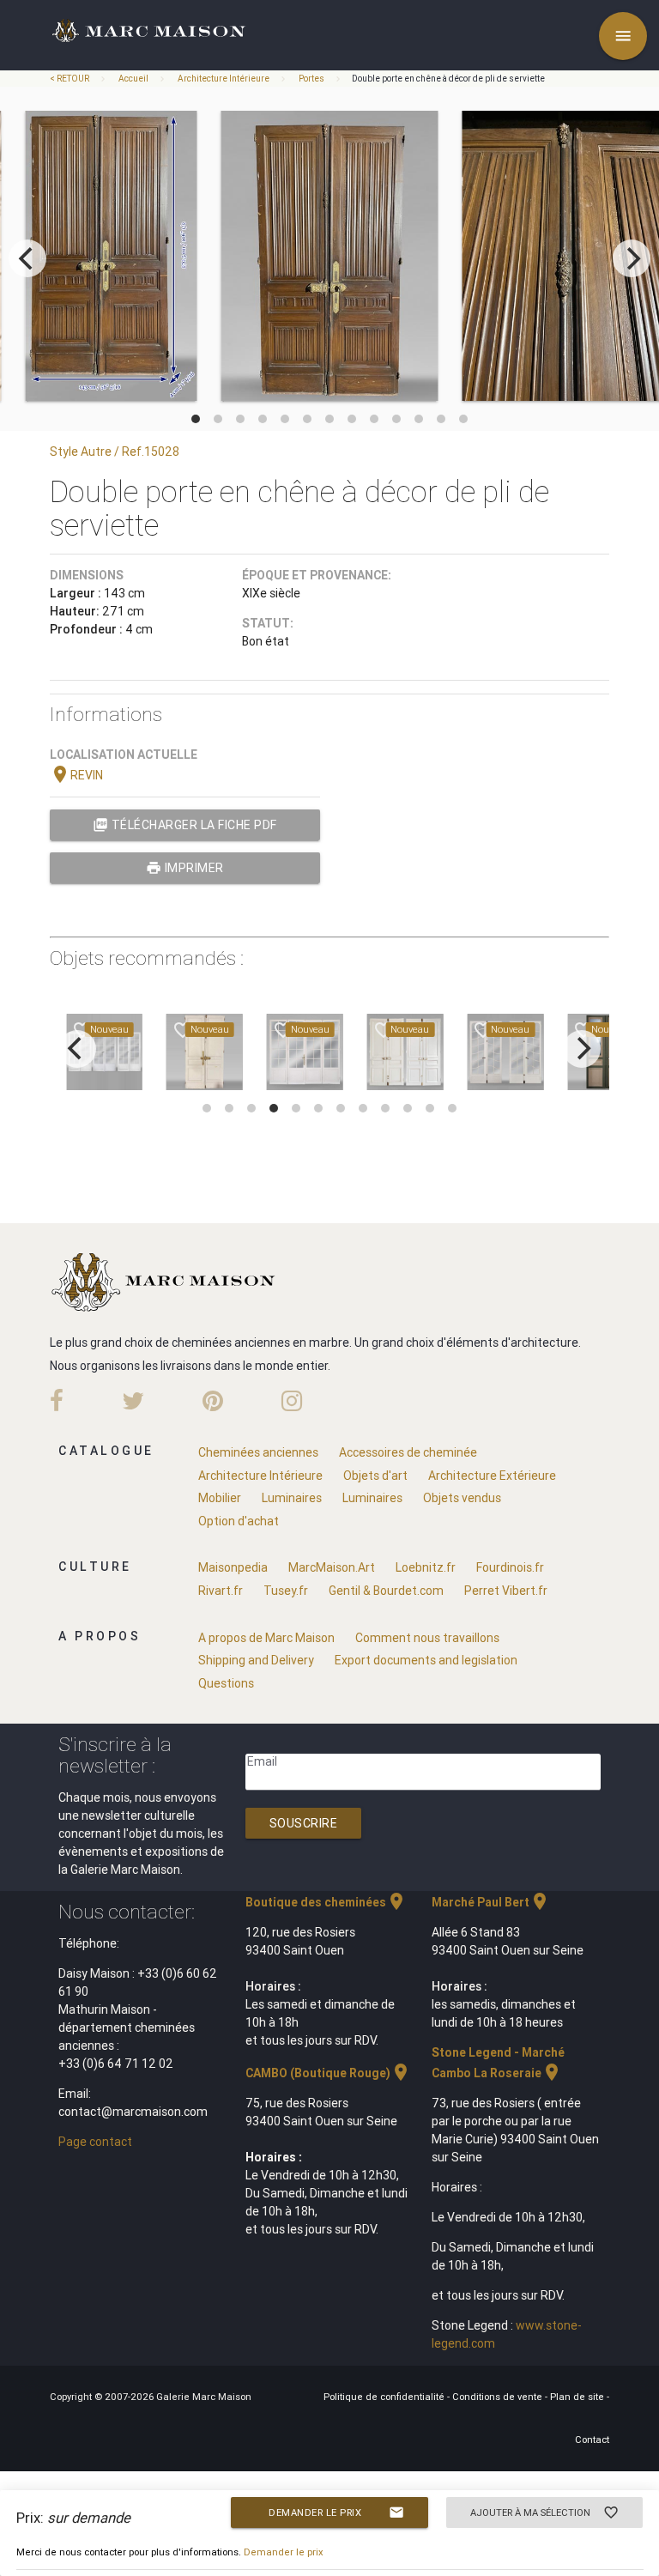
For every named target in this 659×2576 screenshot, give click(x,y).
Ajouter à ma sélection (545, 2512)
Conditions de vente (499, 2397)
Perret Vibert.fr (506, 1591)
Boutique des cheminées (326, 1902)
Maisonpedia (233, 1567)
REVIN (76, 775)
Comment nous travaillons (427, 1638)
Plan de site (578, 2397)
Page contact (95, 2142)
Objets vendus (462, 1498)
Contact (592, 2440)
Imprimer (185, 868)
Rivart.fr (221, 1591)
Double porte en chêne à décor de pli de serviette (448, 79)
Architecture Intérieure (224, 79)
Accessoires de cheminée (408, 1452)
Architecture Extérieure (492, 1476)
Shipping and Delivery (256, 1660)
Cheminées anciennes (258, 1452)
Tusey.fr (286, 1591)
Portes (311, 79)
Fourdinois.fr (510, 1567)
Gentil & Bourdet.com (386, 1591)
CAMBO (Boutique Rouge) (328, 2073)
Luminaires (292, 1498)
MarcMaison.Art (332, 1567)
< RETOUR (70, 79)
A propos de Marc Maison (266, 1638)
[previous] (27, 258)
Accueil (133, 79)
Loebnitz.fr (426, 1567)
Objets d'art (375, 1476)
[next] (632, 258)
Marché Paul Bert (491, 1902)
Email (262, 1761)
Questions (226, 1683)
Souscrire (304, 1823)
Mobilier (220, 1498)
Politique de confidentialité (385, 2397)
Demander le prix (336, 2512)
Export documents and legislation (426, 1660)
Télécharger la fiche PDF (185, 825)
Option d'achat (239, 1521)
